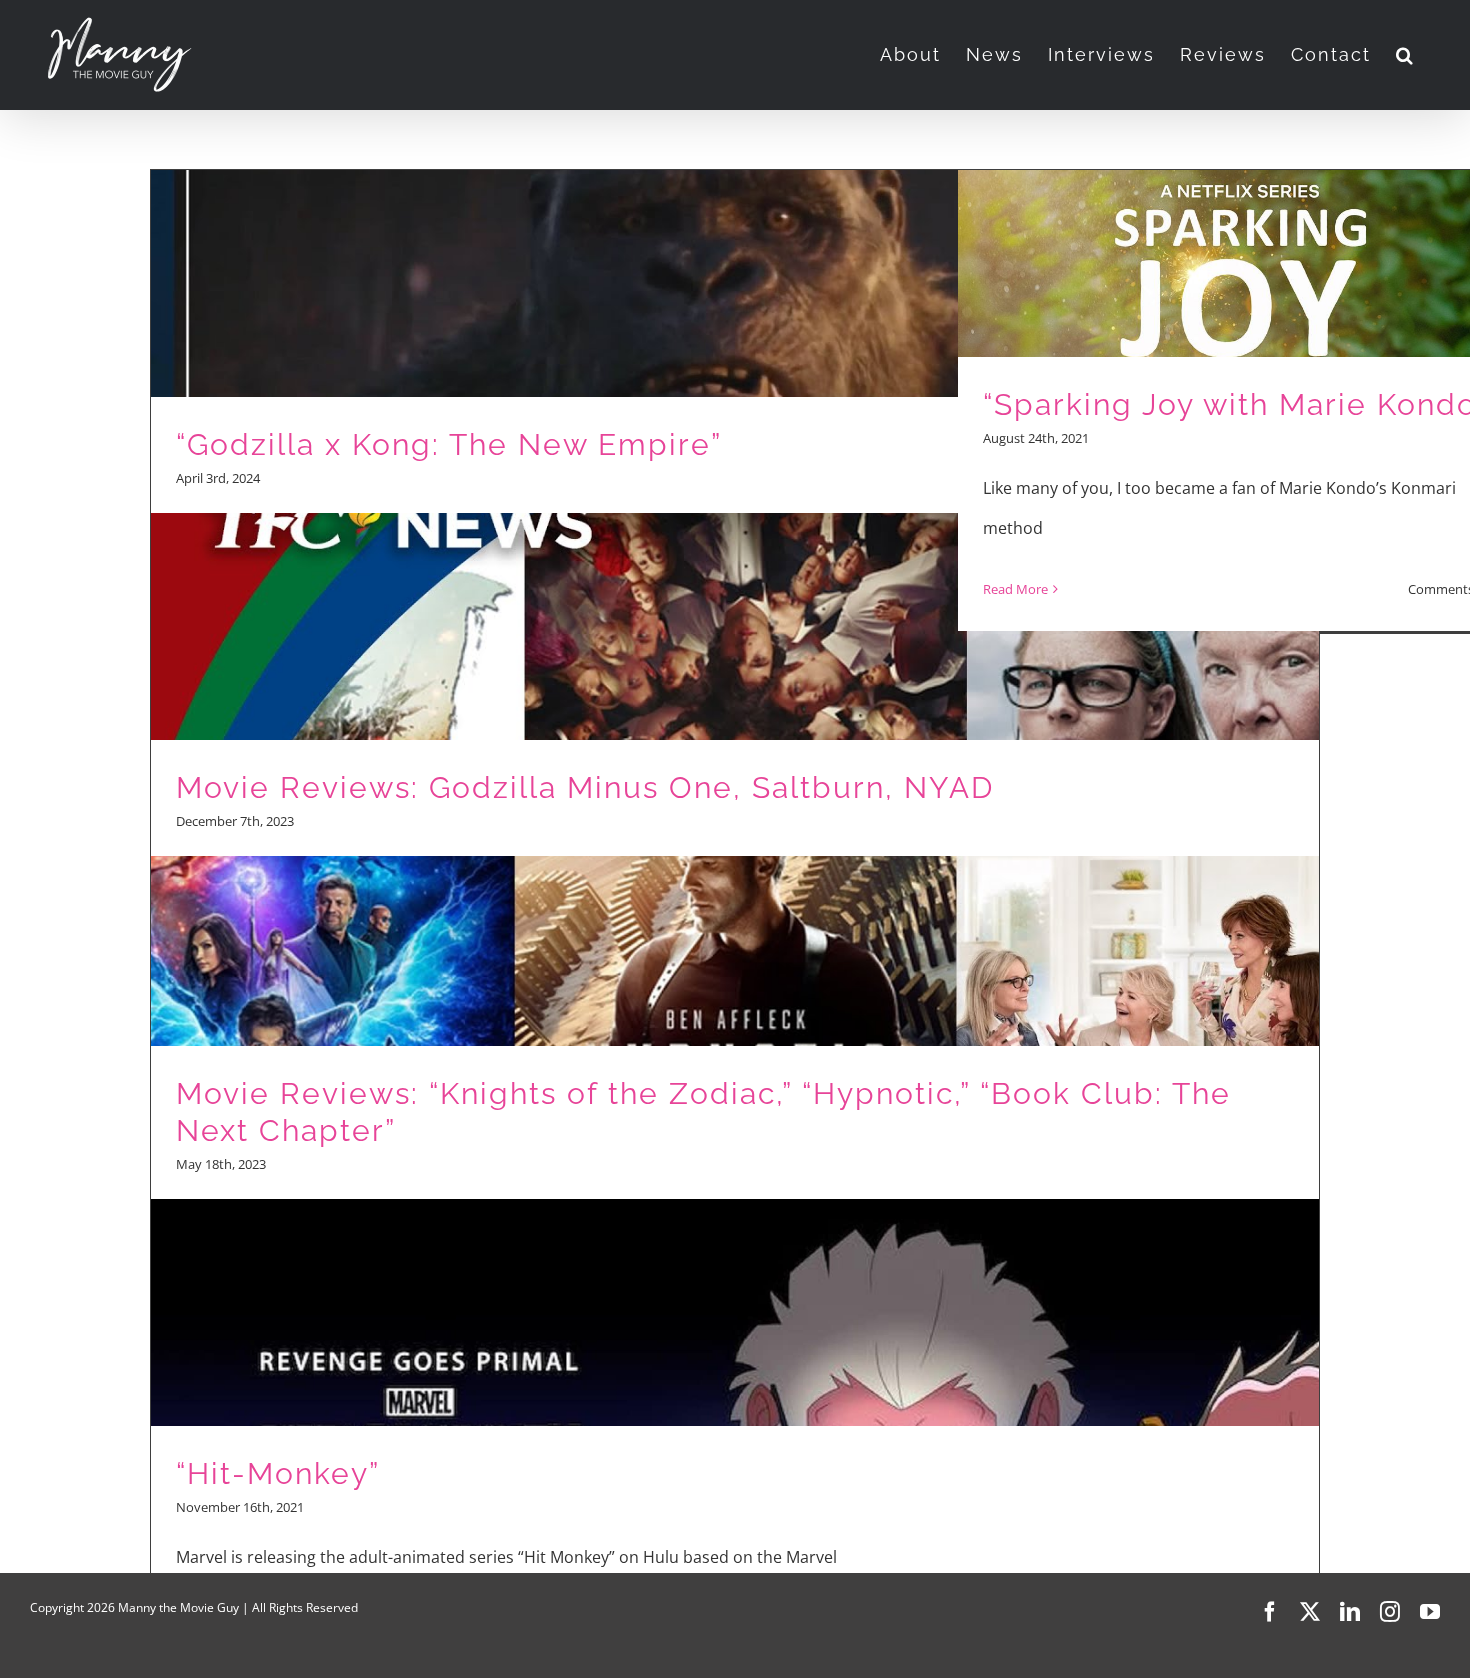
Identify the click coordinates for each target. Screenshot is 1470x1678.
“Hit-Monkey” (278, 1473)
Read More (1015, 589)
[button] (1405, 55)
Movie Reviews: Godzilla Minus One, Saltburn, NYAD (585, 787)
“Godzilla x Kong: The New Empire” (449, 444)
